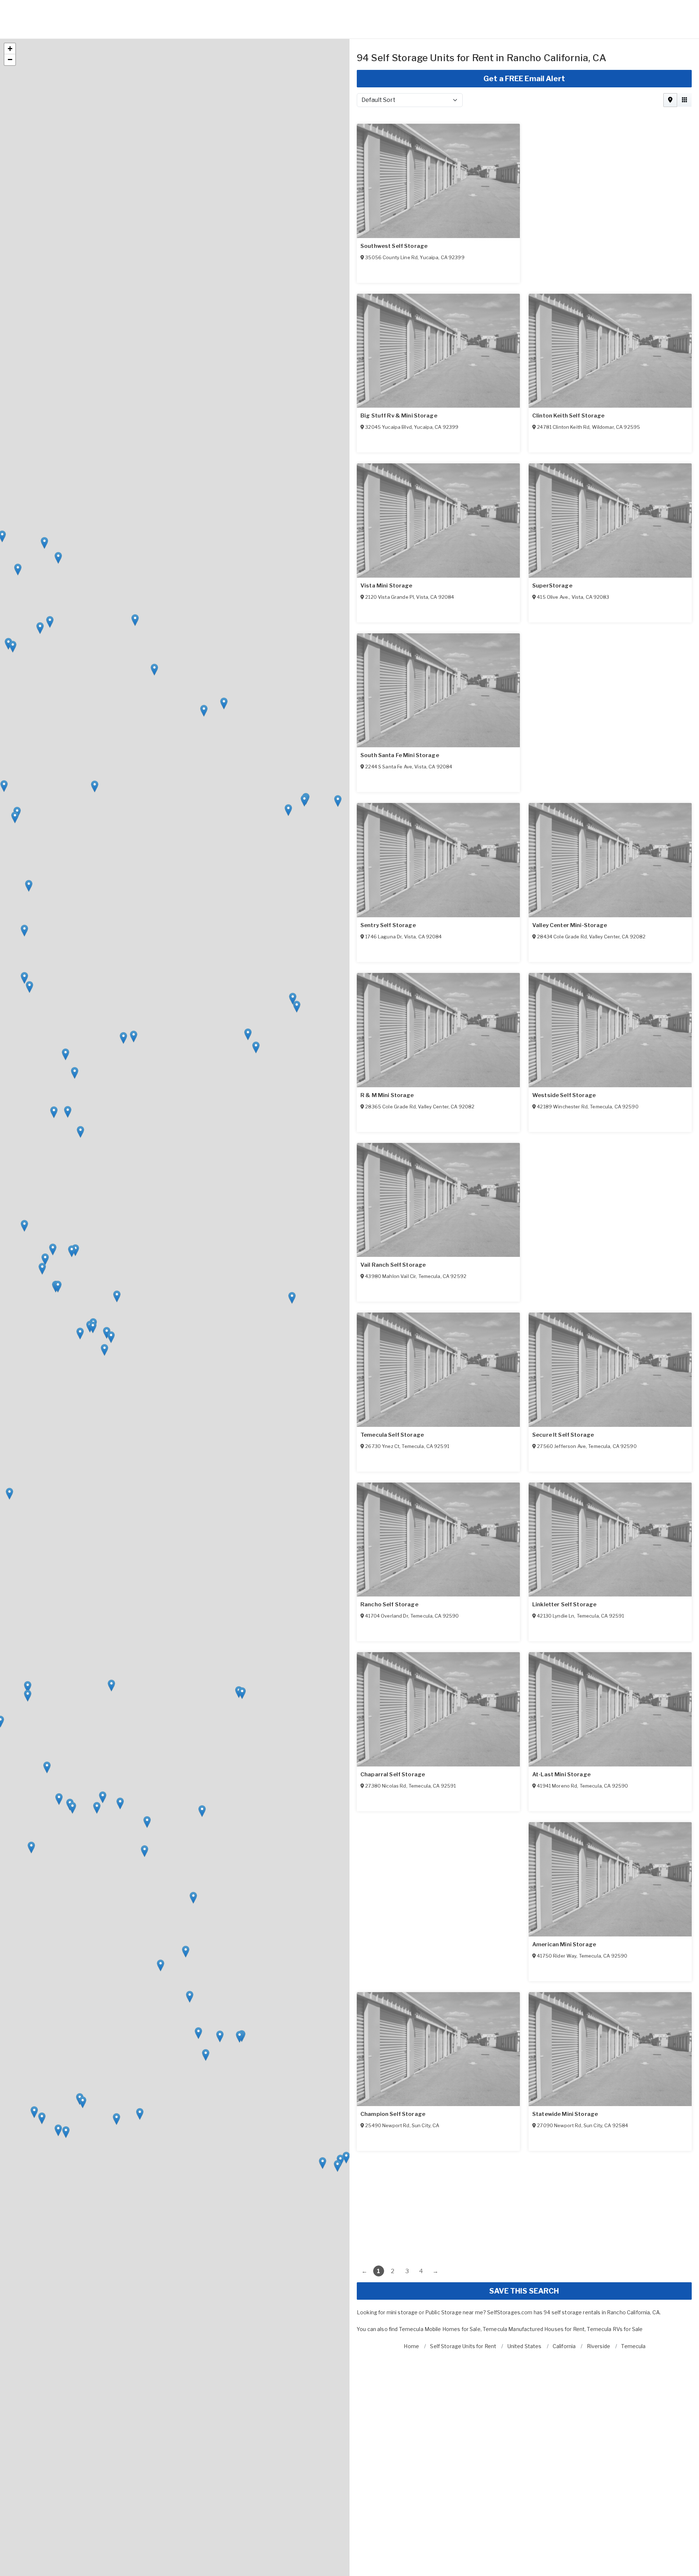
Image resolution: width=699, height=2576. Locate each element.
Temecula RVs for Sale (616, 2291)
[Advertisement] (524, 2164)
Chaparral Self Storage (564, 1736)
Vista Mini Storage (558, 547)
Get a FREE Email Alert (524, 40)
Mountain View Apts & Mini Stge (577, 377)
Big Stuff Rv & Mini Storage (399, 377)
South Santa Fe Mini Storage (400, 887)
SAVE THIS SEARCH (524, 2253)
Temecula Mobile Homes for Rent (544, 2291)
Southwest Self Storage (394, 208)
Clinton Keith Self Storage (397, 547)
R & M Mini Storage (559, 1057)
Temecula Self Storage (564, 1397)
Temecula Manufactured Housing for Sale (450, 2291)
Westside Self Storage (392, 1227)
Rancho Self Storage (561, 1566)
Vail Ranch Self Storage (393, 1397)
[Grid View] (684, 62)
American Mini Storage (392, 2076)
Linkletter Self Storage (392, 1736)
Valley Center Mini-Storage (398, 1057)
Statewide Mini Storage (565, 2076)
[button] (224, 665)
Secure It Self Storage (391, 1566)
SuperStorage (380, 717)
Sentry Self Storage (560, 887)
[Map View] (670, 62)
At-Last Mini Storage (561, 1906)
